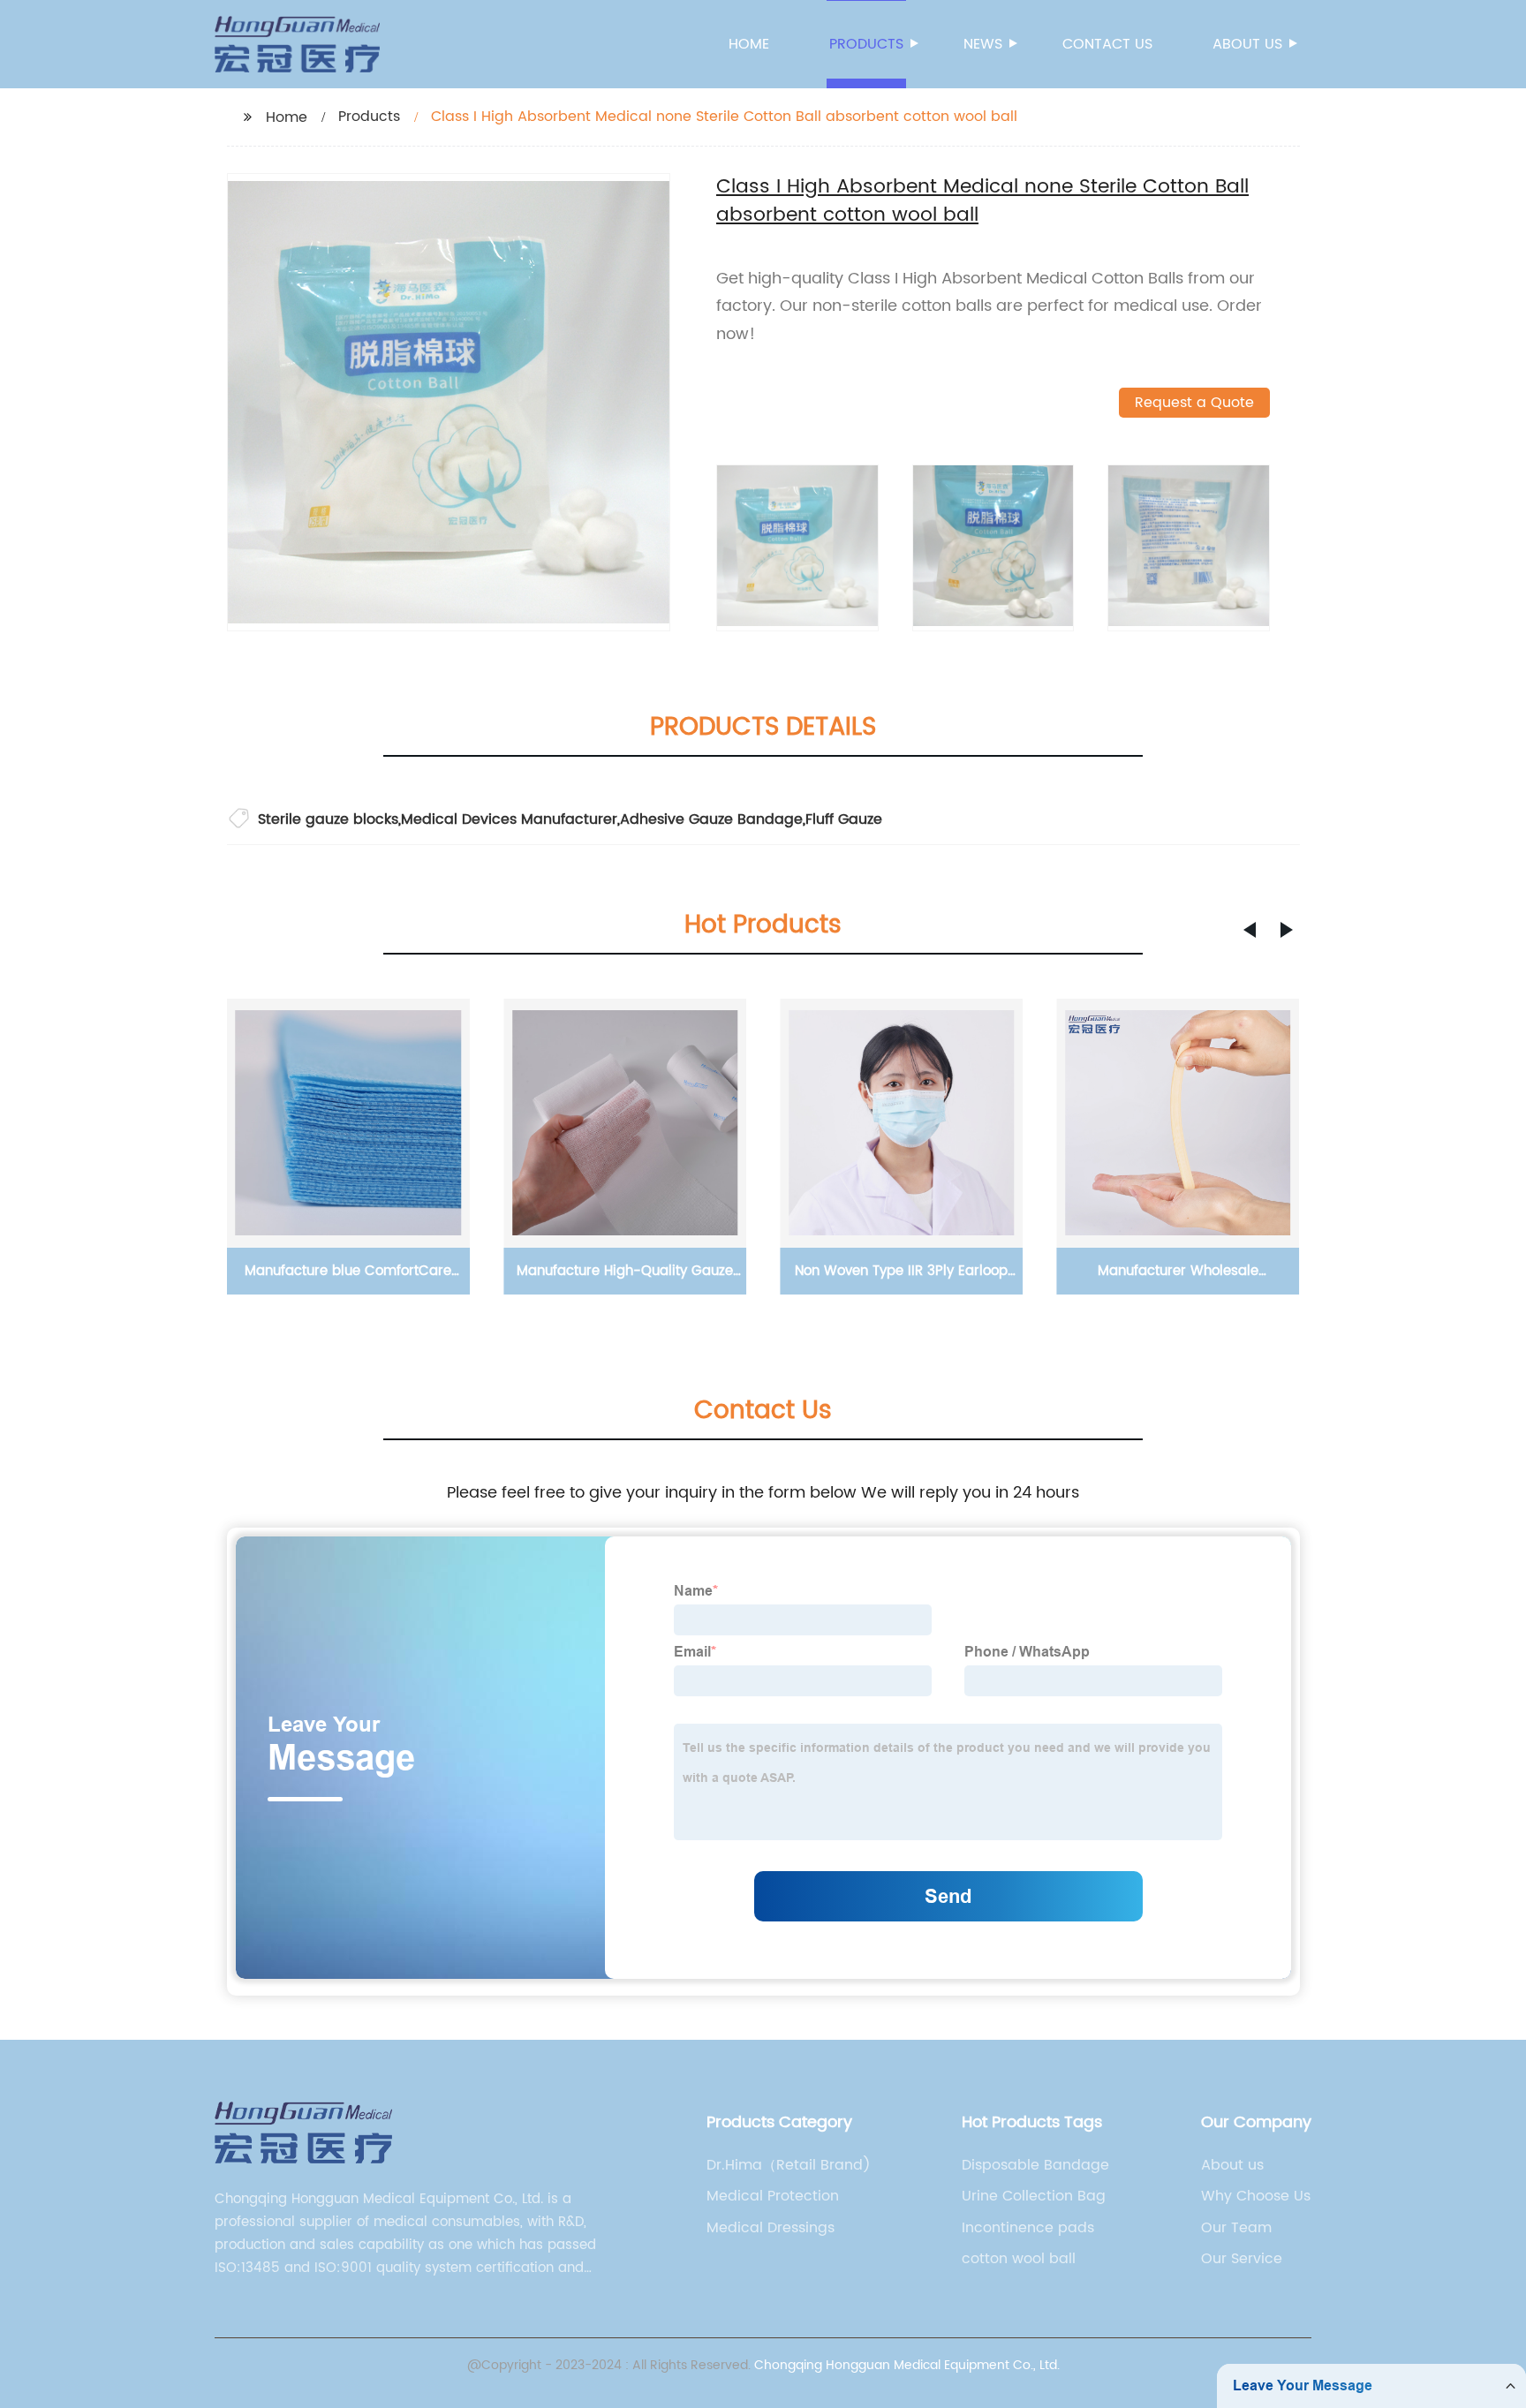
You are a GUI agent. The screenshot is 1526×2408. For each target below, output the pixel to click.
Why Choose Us (1256, 2196)
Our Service (1242, 2259)
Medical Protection (773, 2196)
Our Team (1236, 2228)
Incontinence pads (1028, 2228)
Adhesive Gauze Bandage (711, 819)
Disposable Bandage (1035, 2165)
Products (866, 44)
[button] (1250, 930)
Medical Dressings (771, 2228)
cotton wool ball (1019, 2259)
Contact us (1107, 44)
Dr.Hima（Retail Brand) (789, 2165)
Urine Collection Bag (1034, 2196)
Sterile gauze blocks (328, 819)
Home (749, 44)
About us (1247, 44)
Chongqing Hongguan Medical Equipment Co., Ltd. (907, 2365)
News (983, 44)
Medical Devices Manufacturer (509, 819)
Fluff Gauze (844, 819)
